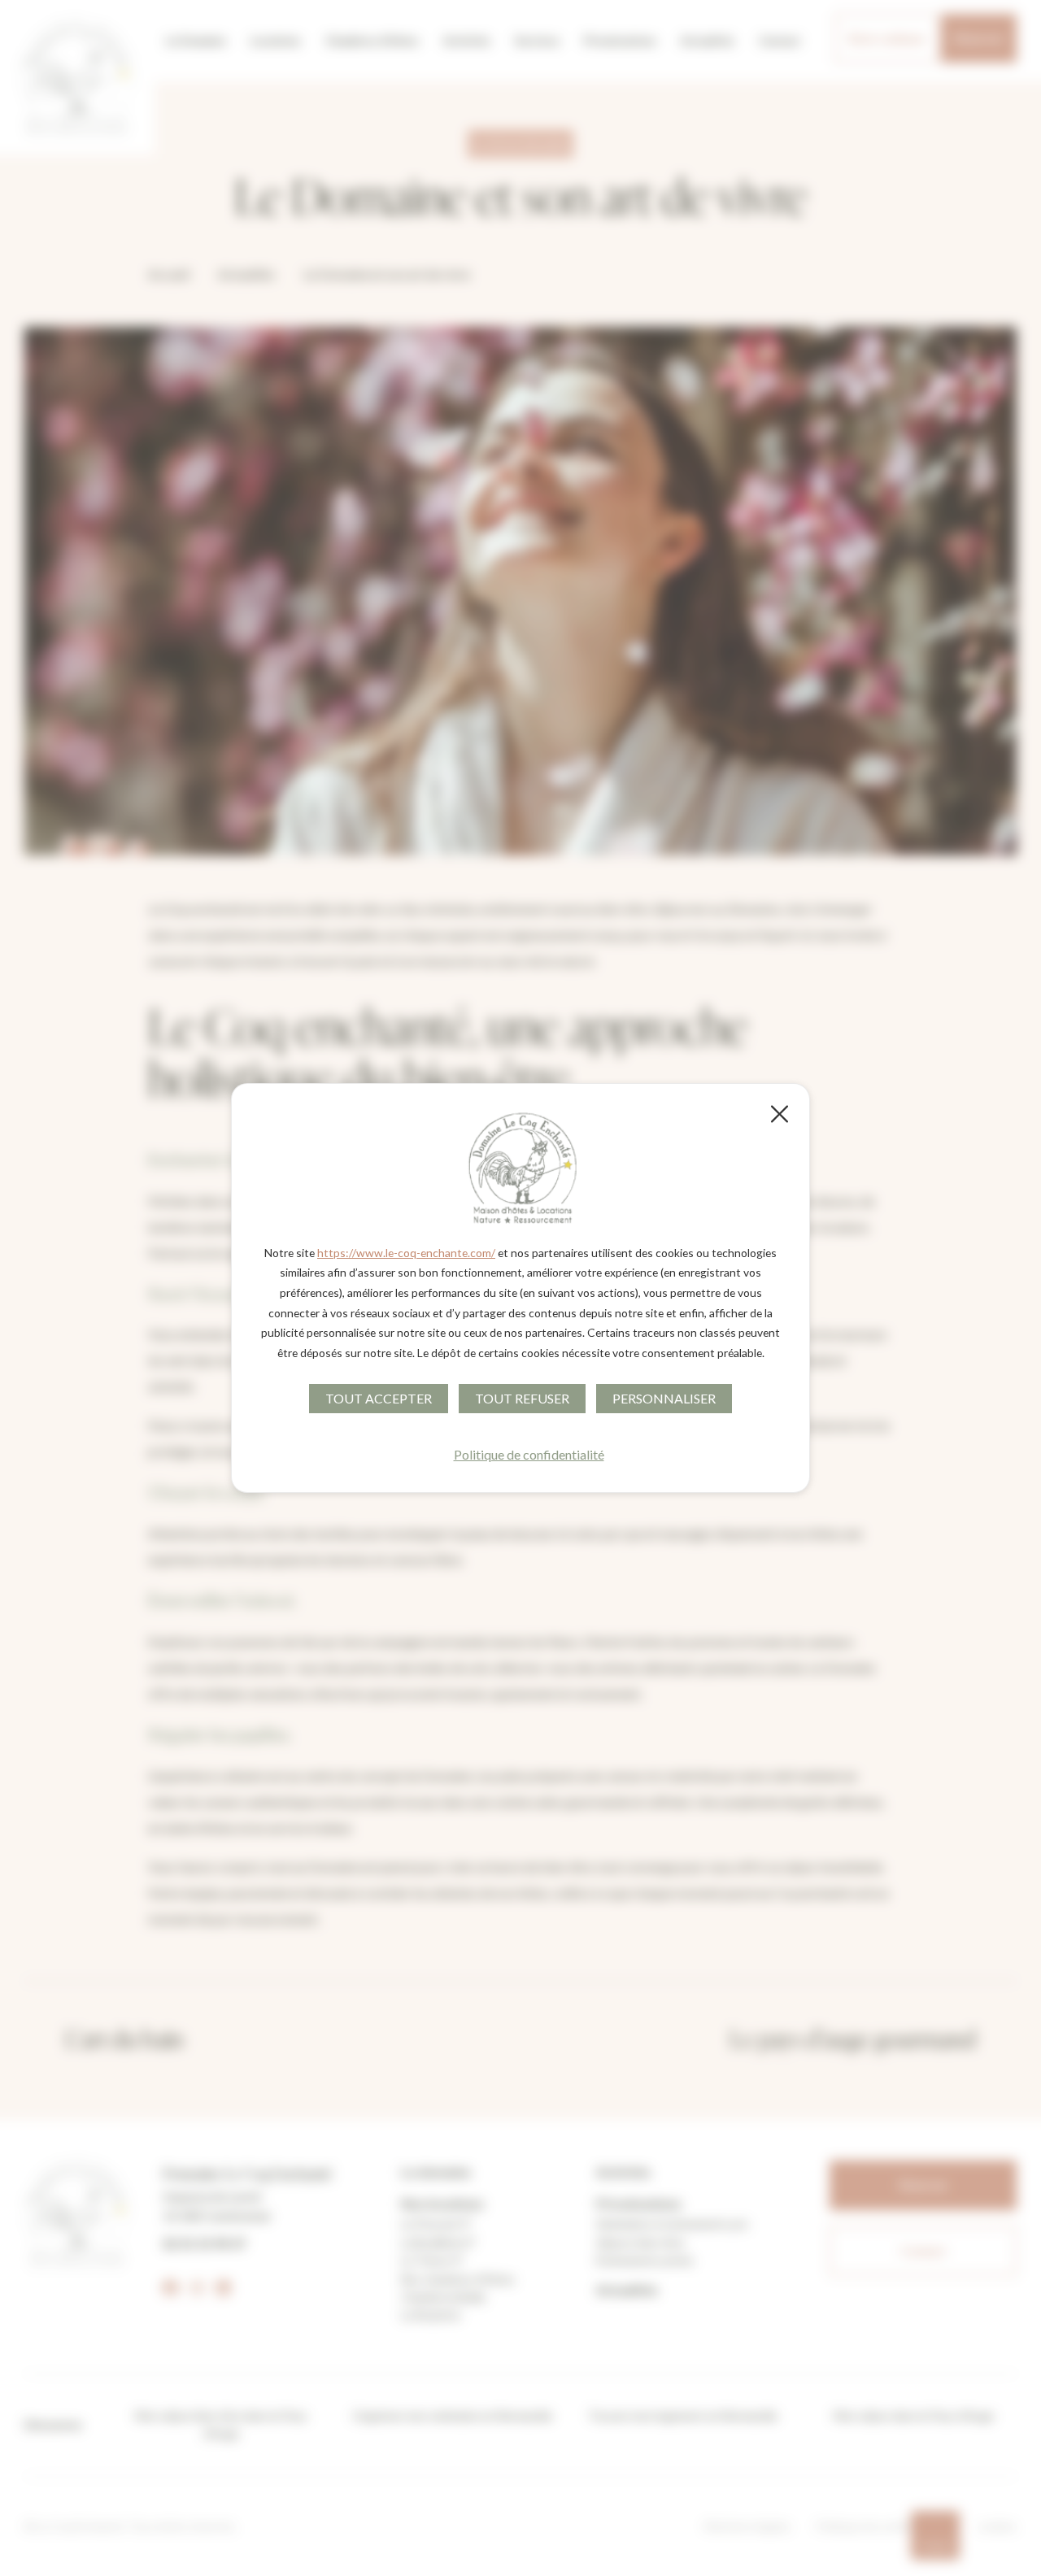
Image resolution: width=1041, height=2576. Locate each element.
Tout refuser (522, 1398)
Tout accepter (379, 1398)
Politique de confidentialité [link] (529, 1454)
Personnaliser (664, 1398)
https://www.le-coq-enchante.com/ (406, 1253)
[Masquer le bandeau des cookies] (778, 1114)
